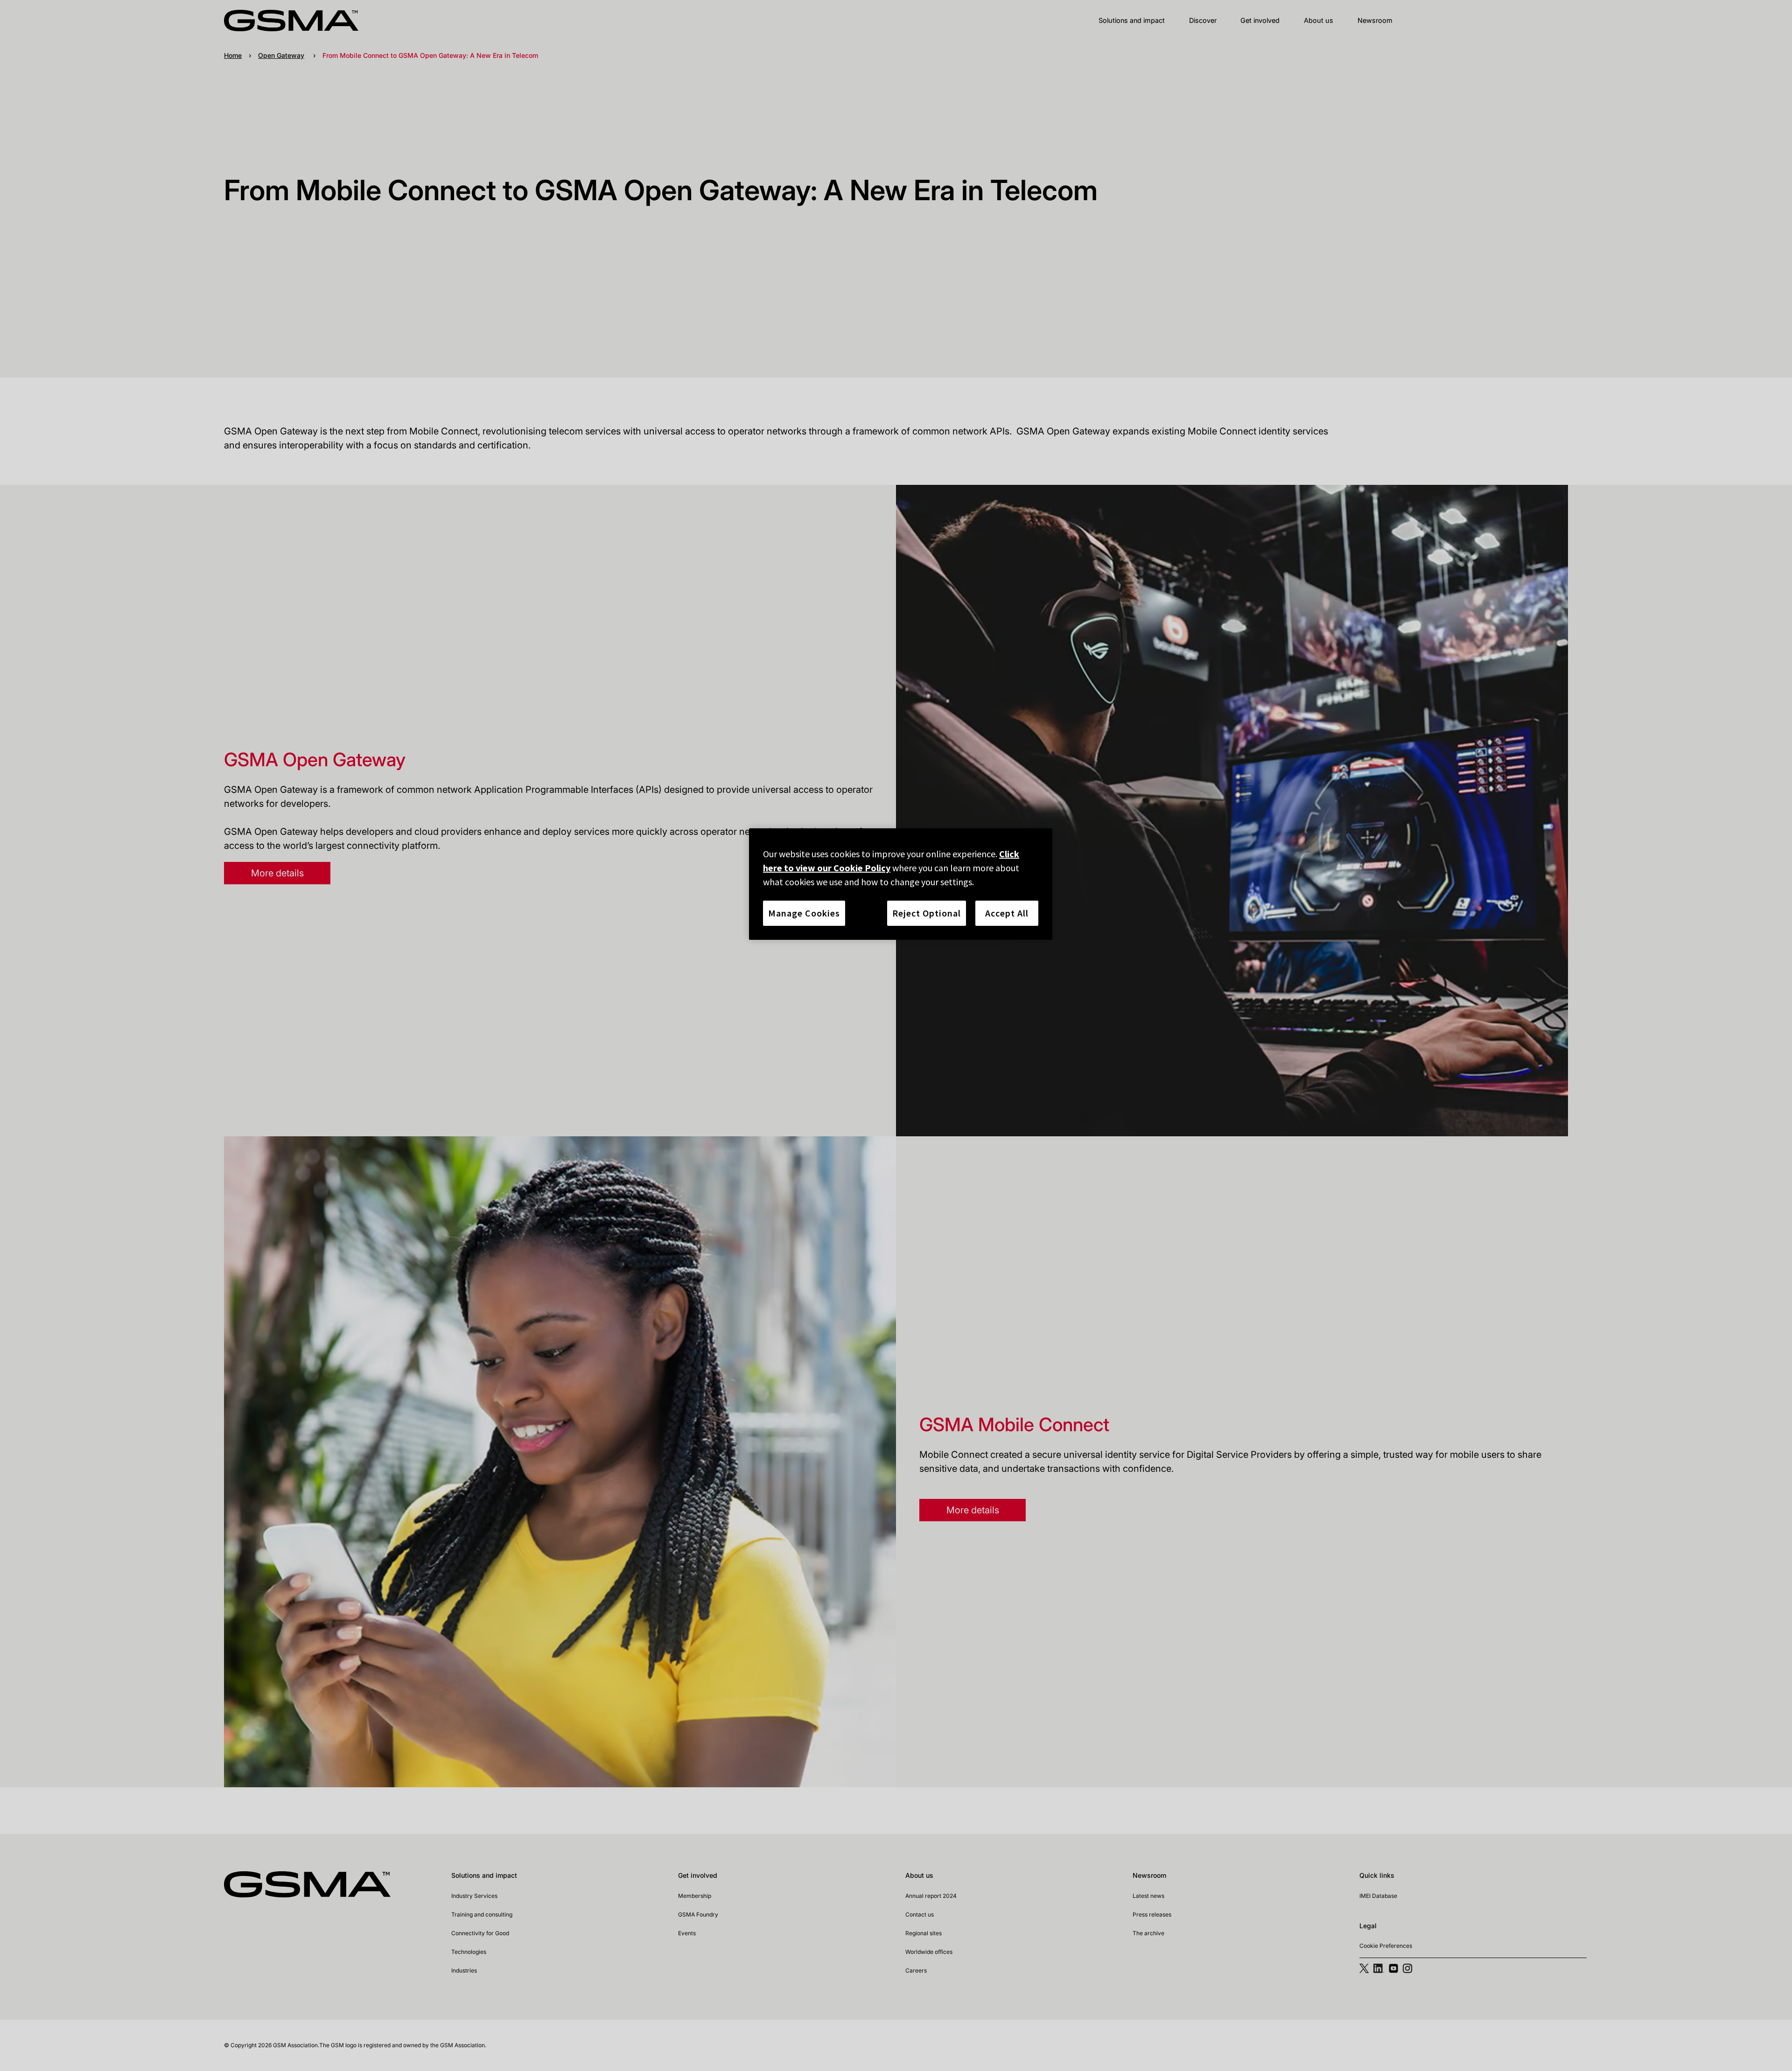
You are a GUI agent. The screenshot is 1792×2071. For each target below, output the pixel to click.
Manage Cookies (804, 913)
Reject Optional (927, 913)
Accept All (1007, 913)
